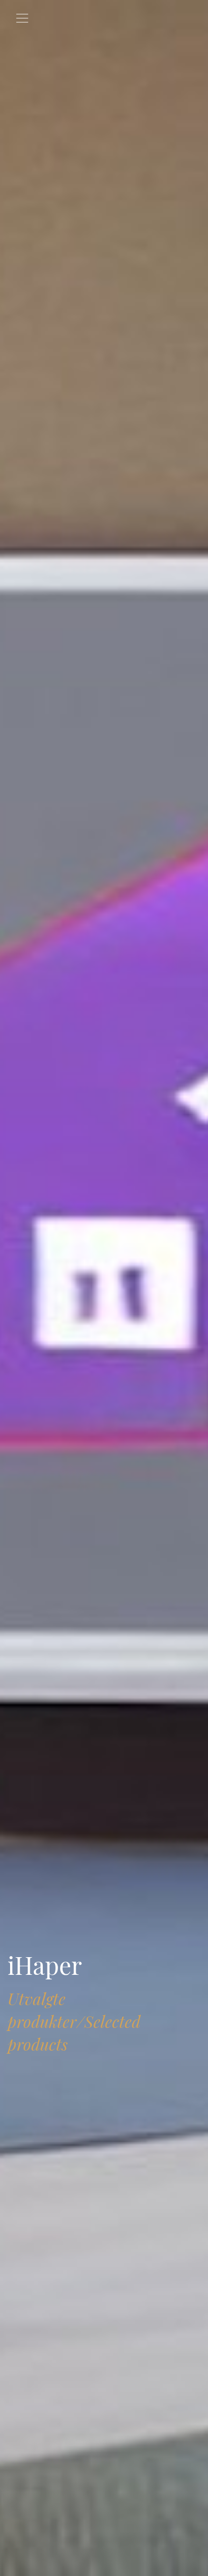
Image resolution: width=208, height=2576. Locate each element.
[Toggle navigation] (22, 18)
